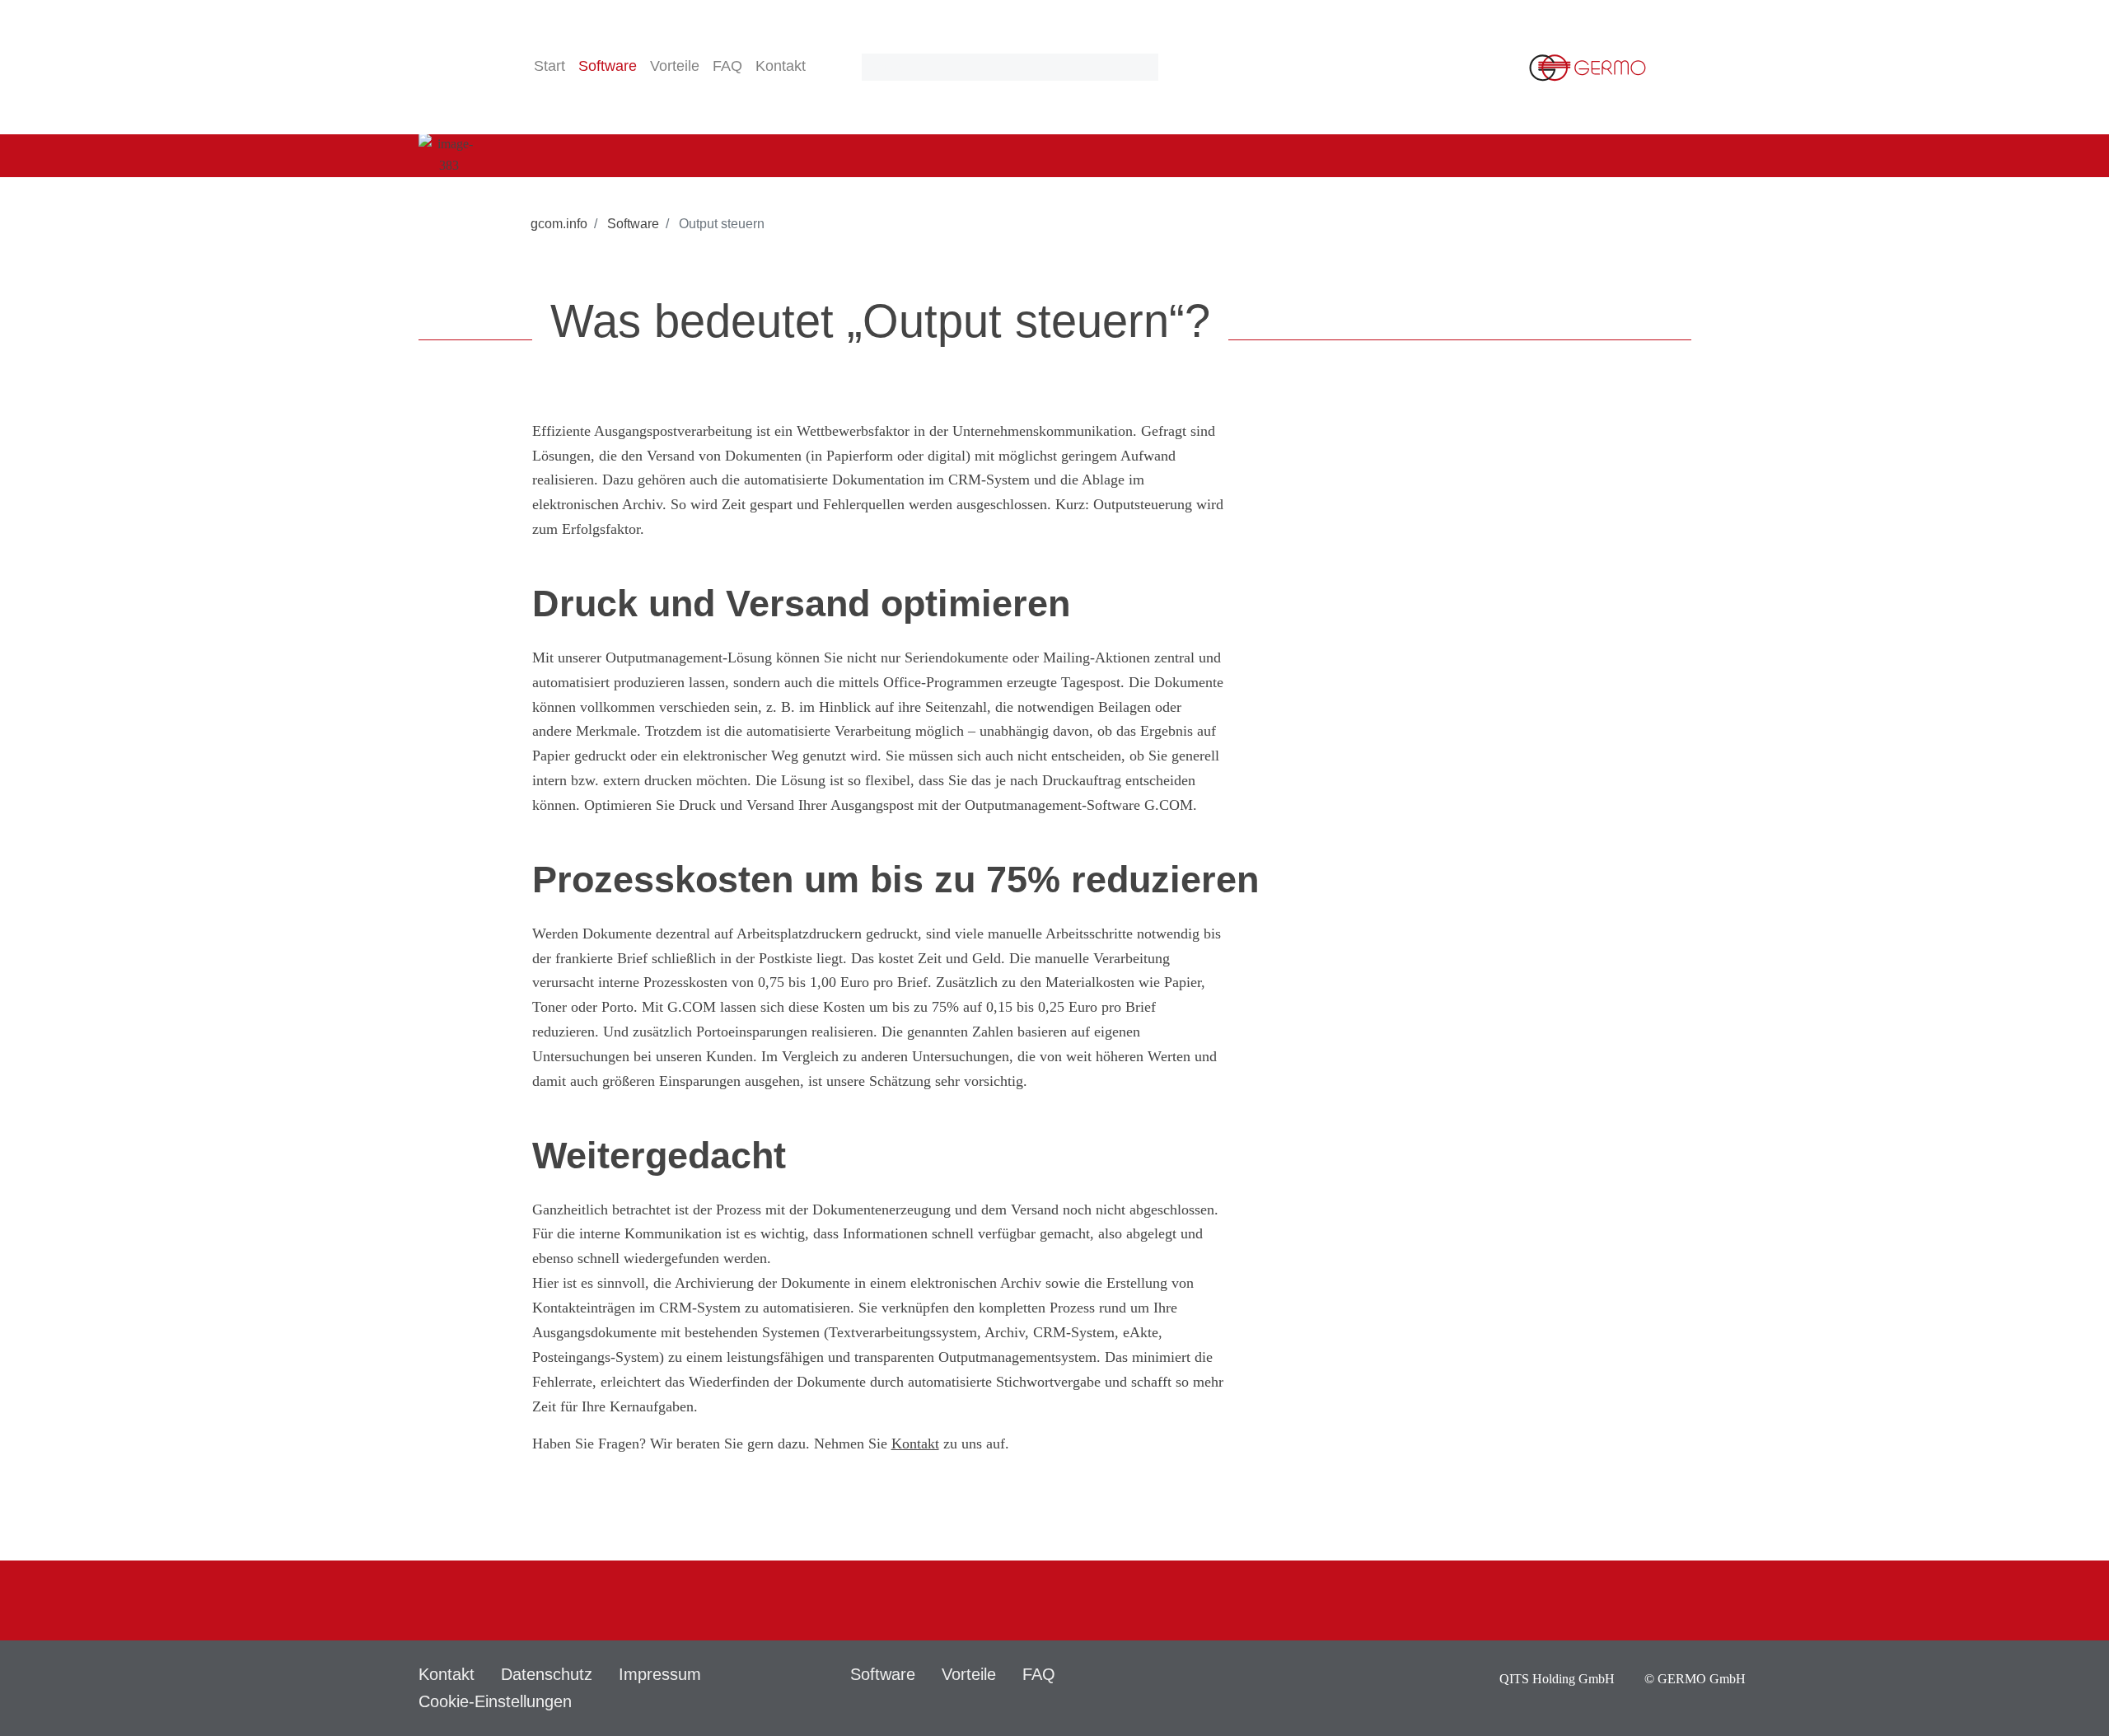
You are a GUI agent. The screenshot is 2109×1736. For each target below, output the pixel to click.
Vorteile (675, 66)
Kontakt (781, 66)
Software (631, 224)
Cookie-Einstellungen (495, 1701)
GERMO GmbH (1702, 1679)
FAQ (727, 66)
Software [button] (608, 66)
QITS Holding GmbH (1559, 1679)
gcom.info (559, 224)
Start (549, 66)
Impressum (660, 1674)
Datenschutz (547, 1674)
